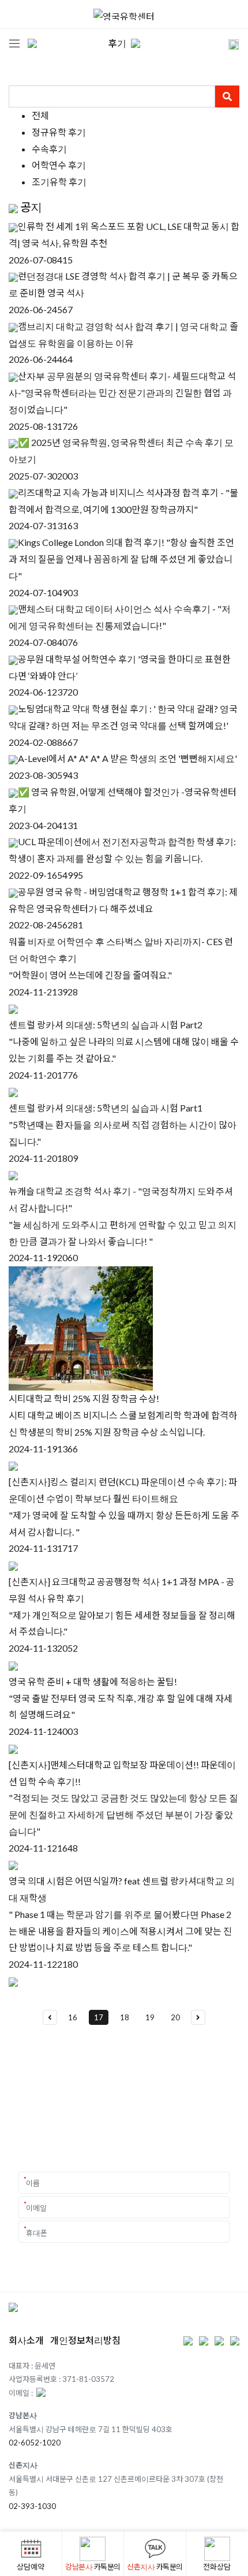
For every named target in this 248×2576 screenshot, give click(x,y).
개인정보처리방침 (85, 2340)
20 (175, 2017)
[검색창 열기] (226, 43)
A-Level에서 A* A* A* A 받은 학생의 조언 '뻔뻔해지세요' (127, 758)
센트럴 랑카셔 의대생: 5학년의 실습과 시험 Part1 (106, 1108)
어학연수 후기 (59, 165)
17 (99, 2017)
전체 (40, 115)
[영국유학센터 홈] (124, 14)
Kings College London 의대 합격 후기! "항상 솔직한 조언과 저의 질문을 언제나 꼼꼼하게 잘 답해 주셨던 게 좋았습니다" (121, 559)
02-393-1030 (32, 2506)
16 (73, 2017)
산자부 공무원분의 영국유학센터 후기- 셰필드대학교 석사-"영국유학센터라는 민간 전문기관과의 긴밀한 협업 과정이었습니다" (122, 393)
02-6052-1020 (35, 2443)
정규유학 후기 (59, 132)
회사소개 (26, 2340)
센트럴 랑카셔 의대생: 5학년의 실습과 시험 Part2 (106, 1025)
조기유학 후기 (59, 182)
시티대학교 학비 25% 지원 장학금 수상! (84, 1398)
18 (125, 2017)
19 (150, 2017)
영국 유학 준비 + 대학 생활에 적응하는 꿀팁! (93, 1681)
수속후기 (49, 149)
